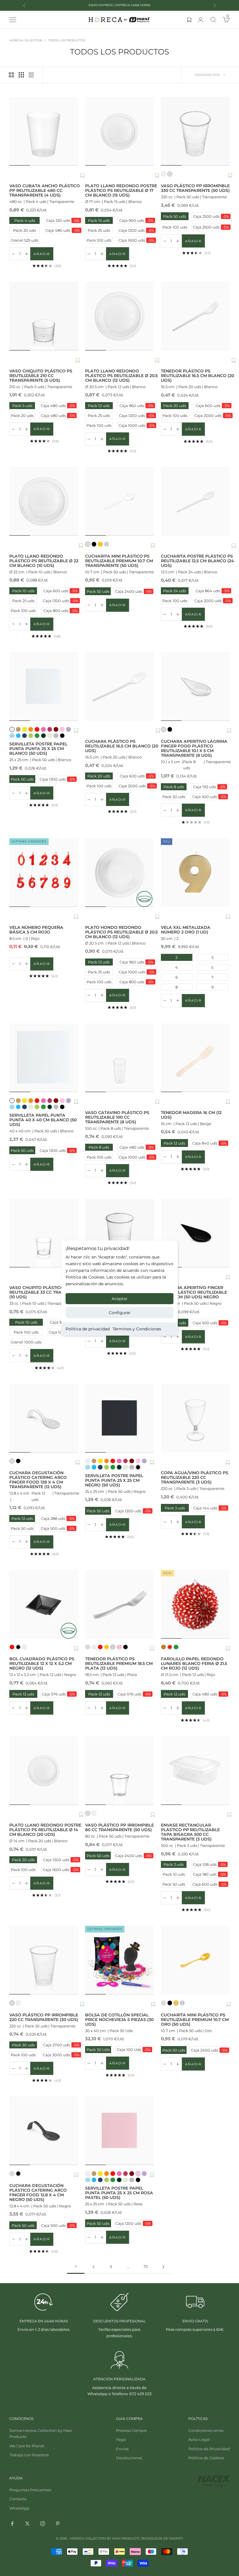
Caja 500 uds (209, 797)
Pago (121, 2439)
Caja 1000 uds (137, 425)
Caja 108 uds (210, 1864)
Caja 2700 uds (61, 2045)
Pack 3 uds (173, 1508)
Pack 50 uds (174, 216)
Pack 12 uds (99, 406)
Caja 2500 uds (211, 216)
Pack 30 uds (23, 2045)
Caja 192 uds (209, 787)
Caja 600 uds (213, 406)
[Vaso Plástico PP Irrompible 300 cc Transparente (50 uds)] (119, 1233)
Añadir (43, 255)
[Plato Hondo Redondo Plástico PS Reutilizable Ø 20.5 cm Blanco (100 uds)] (119, 873)
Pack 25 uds (99, 230)
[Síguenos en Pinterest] (58, 2524)
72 (146, 2267)
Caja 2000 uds (213, 416)
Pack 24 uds (175, 591)
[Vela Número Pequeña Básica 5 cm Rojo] (44, 873)
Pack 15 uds (99, 220)
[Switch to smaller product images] (21, 75)
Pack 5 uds (22, 406)
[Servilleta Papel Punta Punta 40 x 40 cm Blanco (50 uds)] (44, 1058)
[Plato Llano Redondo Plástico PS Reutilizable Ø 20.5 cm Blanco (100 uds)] (119, 316)
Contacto (18, 2499)
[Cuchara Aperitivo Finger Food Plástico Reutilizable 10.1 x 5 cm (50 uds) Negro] (195, 1233)
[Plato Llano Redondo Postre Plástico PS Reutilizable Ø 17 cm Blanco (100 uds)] (119, 131)
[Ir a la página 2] (163, 2267)
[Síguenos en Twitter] (27, 2524)
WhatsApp (19, 2508)
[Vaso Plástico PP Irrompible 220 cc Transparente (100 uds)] (44, 1960)
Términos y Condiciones (137, 1329)
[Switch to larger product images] (11, 75)
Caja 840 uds (209, 1143)
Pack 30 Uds (98, 2050)
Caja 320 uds (63, 220)
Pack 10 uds (23, 591)
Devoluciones (129, 2458)
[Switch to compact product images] (31, 75)
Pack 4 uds (25, 220)
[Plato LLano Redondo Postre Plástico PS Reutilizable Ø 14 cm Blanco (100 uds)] (44, 1771)
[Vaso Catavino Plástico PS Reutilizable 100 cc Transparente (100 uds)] (119, 1058)
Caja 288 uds (58, 1518)
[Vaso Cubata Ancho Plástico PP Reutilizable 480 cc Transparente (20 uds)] (44, 131)
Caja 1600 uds (137, 240)
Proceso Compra (131, 2430)
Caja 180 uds (210, 1874)
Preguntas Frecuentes (30, 2490)
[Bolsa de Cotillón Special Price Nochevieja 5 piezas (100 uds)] (119, 1960)
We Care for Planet (27, 2446)
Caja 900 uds (136, 220)
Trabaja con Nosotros (29, 2455)
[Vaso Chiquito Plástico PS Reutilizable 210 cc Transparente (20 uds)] (44, 316)
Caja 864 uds (213, 591)
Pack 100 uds (99, 240)
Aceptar (120, 1299)
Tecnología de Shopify (162, 2538)
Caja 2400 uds (133, 591)
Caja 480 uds (63, 230)
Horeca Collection (26, 40)
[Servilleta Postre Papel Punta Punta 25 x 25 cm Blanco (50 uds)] (44, 687)
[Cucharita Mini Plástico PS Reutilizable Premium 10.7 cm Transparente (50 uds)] (119, 501)
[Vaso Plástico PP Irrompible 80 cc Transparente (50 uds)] (119, 1771)
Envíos (122, 2449)
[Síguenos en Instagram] (43, 2524)
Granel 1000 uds (26, 1342)
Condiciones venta (206, 2430)
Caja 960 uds (137, 406)
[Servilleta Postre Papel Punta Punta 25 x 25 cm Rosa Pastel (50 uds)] (119, 2131)
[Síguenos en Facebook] (12, 2524)
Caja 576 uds (58, 1694)
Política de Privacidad (209, 2449)
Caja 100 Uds (134, 2050)
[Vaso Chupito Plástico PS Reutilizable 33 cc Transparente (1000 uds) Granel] (44, 1233)
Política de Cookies (206, 2458)
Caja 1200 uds (136, 230)
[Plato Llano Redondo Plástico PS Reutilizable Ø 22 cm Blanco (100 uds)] (44, 501)
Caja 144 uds (210, 1508)
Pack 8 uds (174, 787)
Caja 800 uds (61, 611)
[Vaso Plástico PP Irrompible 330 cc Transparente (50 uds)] (195, 131)
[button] (82, 176)
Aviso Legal (199, 2439)
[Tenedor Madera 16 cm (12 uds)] (195, 1058)
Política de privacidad (88, 1329)
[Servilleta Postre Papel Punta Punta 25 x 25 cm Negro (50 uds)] (119, 1418)
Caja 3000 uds (61, 2055)
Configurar (120, 1313)
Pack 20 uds (24, 230)
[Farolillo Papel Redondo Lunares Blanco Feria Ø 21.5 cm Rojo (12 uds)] (195, 1604)
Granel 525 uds (24, 240)
